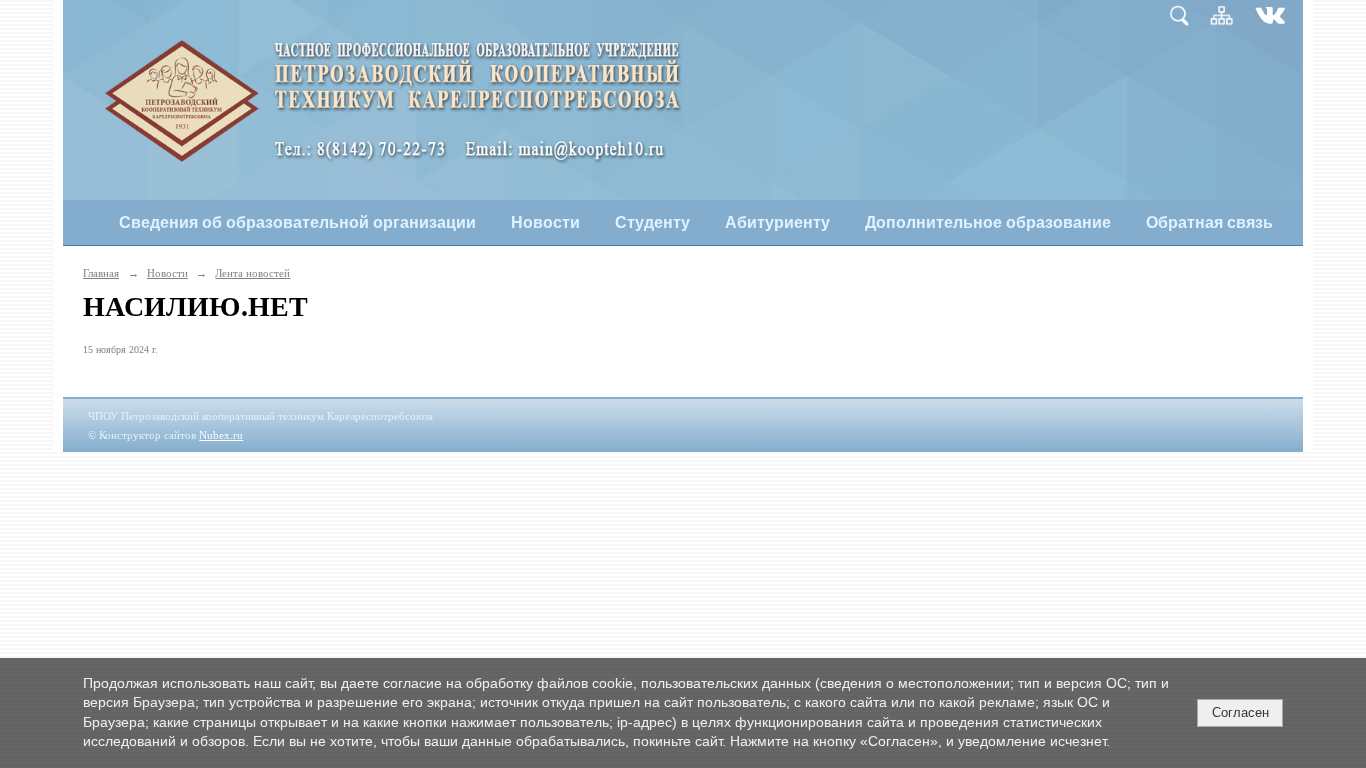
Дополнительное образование (988, 222)
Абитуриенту (777, 222)
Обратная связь (1209, 222)
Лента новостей (252, 273)
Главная (101, 273)
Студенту (652, 222)
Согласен (1240, 712)
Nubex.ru (221, 435)
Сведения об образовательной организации (297, 222)
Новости (545, 222)
